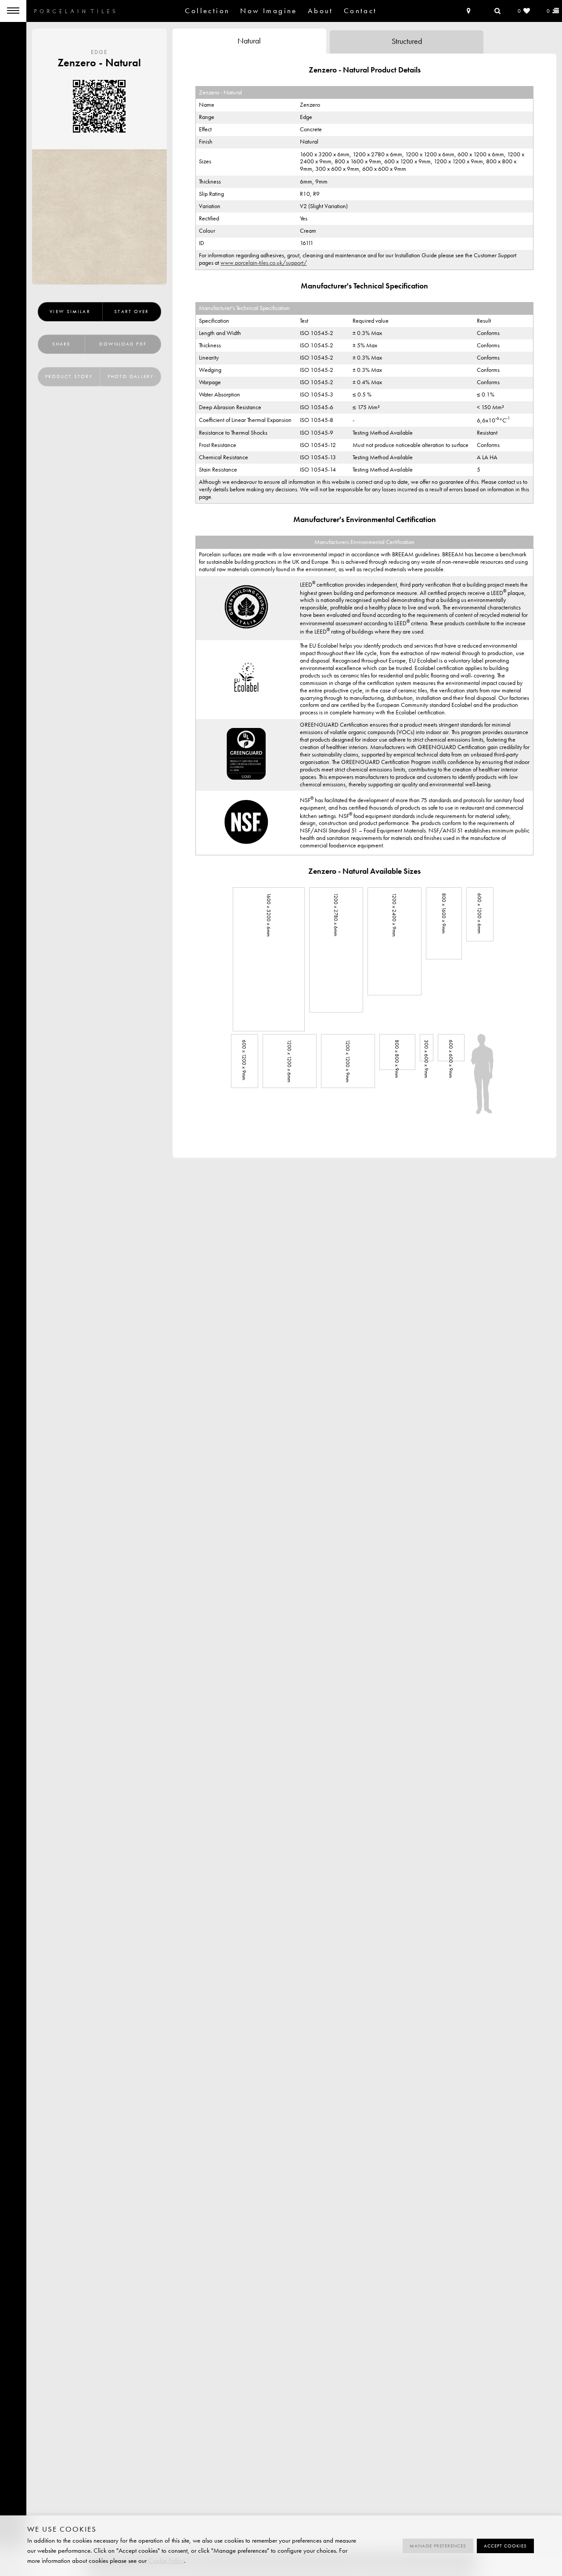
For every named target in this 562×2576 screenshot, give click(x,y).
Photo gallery (131, 376)
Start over (131, 312)
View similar (70, 312)
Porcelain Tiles (75, 11)
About (321, 11)
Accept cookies (505, 2546)
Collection (207, 11)
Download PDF (123, 344)
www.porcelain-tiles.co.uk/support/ (264, 263)
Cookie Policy (166, 2561)
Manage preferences (438, 2546)
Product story (69, 376)
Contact (360, 11)
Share (61, 344)
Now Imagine (268, 11)
